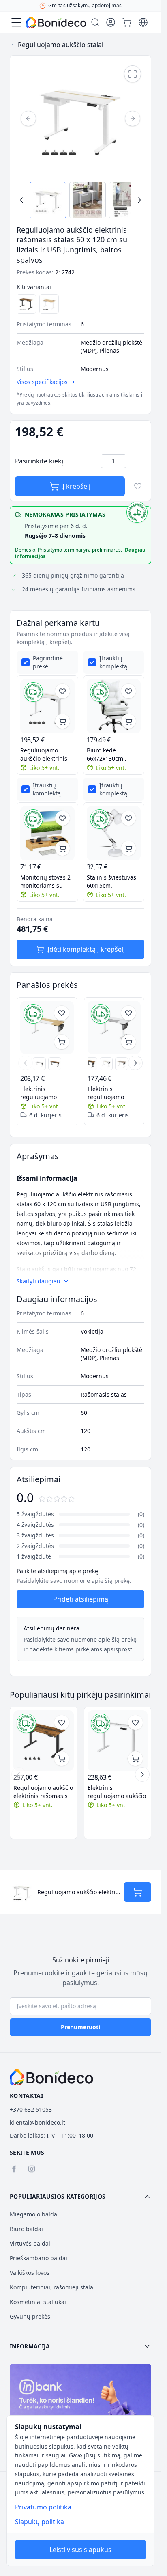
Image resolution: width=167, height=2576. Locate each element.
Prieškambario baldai (39, 2258)
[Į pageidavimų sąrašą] (138, 486)
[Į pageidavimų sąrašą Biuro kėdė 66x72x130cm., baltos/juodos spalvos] (128, 691)
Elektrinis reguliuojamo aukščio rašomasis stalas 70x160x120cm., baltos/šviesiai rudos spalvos (45, 1093)
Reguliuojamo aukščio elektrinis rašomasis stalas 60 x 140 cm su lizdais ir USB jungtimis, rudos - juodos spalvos (43, 1792)
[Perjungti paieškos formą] (95, 22)
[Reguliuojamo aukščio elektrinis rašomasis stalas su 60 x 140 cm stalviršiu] (106, 1064)
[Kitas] (133, 119)
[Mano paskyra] (111, 22)
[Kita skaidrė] (135, 1063)
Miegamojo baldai (34, 2214)
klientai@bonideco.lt (37, 2122)
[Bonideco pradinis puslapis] (51, 2077)
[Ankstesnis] (28, 119)
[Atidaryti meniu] (16, 22)
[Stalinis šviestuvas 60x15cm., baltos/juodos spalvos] (114, 833)
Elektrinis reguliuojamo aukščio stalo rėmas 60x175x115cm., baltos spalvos (117, 1792)
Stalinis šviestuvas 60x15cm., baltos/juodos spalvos (111, 882)
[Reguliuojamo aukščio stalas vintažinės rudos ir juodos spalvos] (91, 1064)
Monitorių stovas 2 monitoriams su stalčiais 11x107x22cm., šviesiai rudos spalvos (45, 882)
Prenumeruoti (80, 2027)
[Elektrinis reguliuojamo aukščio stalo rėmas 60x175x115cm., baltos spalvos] (118, 1741)
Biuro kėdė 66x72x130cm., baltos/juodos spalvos (107, 754)
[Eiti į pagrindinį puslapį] (56, 23)
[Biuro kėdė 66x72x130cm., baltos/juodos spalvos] (114, 706)
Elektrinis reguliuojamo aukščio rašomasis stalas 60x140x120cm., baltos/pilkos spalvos (112, 1093)
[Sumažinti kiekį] (92, 461)
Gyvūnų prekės (30, 2316)
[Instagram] (32, 2169)
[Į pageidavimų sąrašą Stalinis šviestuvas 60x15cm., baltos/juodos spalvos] (128, 818)
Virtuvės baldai (30, 2243)
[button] (80, 2197)
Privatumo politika (43, 2507)
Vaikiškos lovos (30, 2273)
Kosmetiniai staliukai (38, 2302)
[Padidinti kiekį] (137, 461)
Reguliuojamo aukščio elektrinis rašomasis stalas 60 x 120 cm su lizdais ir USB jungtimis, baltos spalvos (47, 754)
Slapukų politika (40, 2522)
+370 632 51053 (31, 2109)
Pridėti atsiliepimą (81, 1599)
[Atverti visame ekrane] (133, 74)
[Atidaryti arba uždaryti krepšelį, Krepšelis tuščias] (127, 22)
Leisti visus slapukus (80, 2550)
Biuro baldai (26, 2229)
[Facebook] (14, 2169)
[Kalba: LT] (143, 22)
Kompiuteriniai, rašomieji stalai (52, 2287)
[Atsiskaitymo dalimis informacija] (80, 2406)
